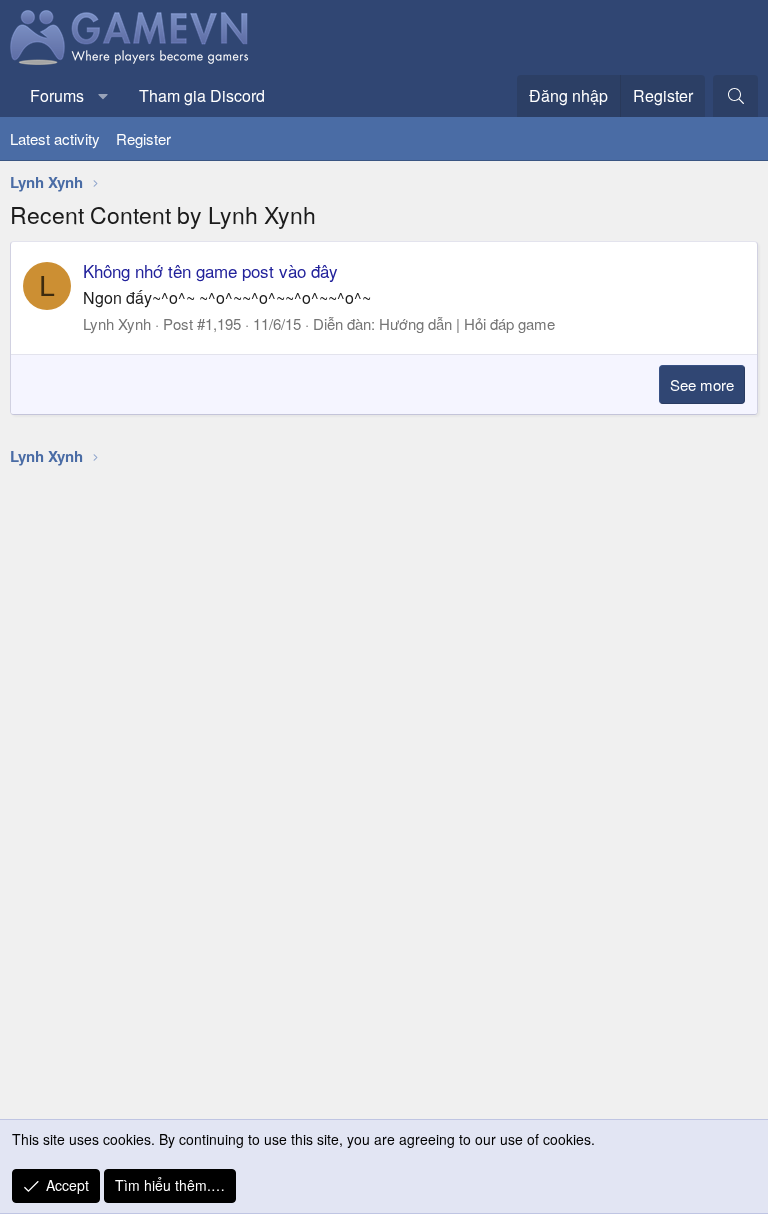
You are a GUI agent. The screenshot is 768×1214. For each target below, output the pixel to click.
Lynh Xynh (117, 323)
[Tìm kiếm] (735, 96)
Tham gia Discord (202, 95)
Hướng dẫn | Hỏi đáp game (467, 323)
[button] (103, 96)
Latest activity (55, 138)
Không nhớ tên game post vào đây (210, 270)
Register (143, 138)
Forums (57, 95)
